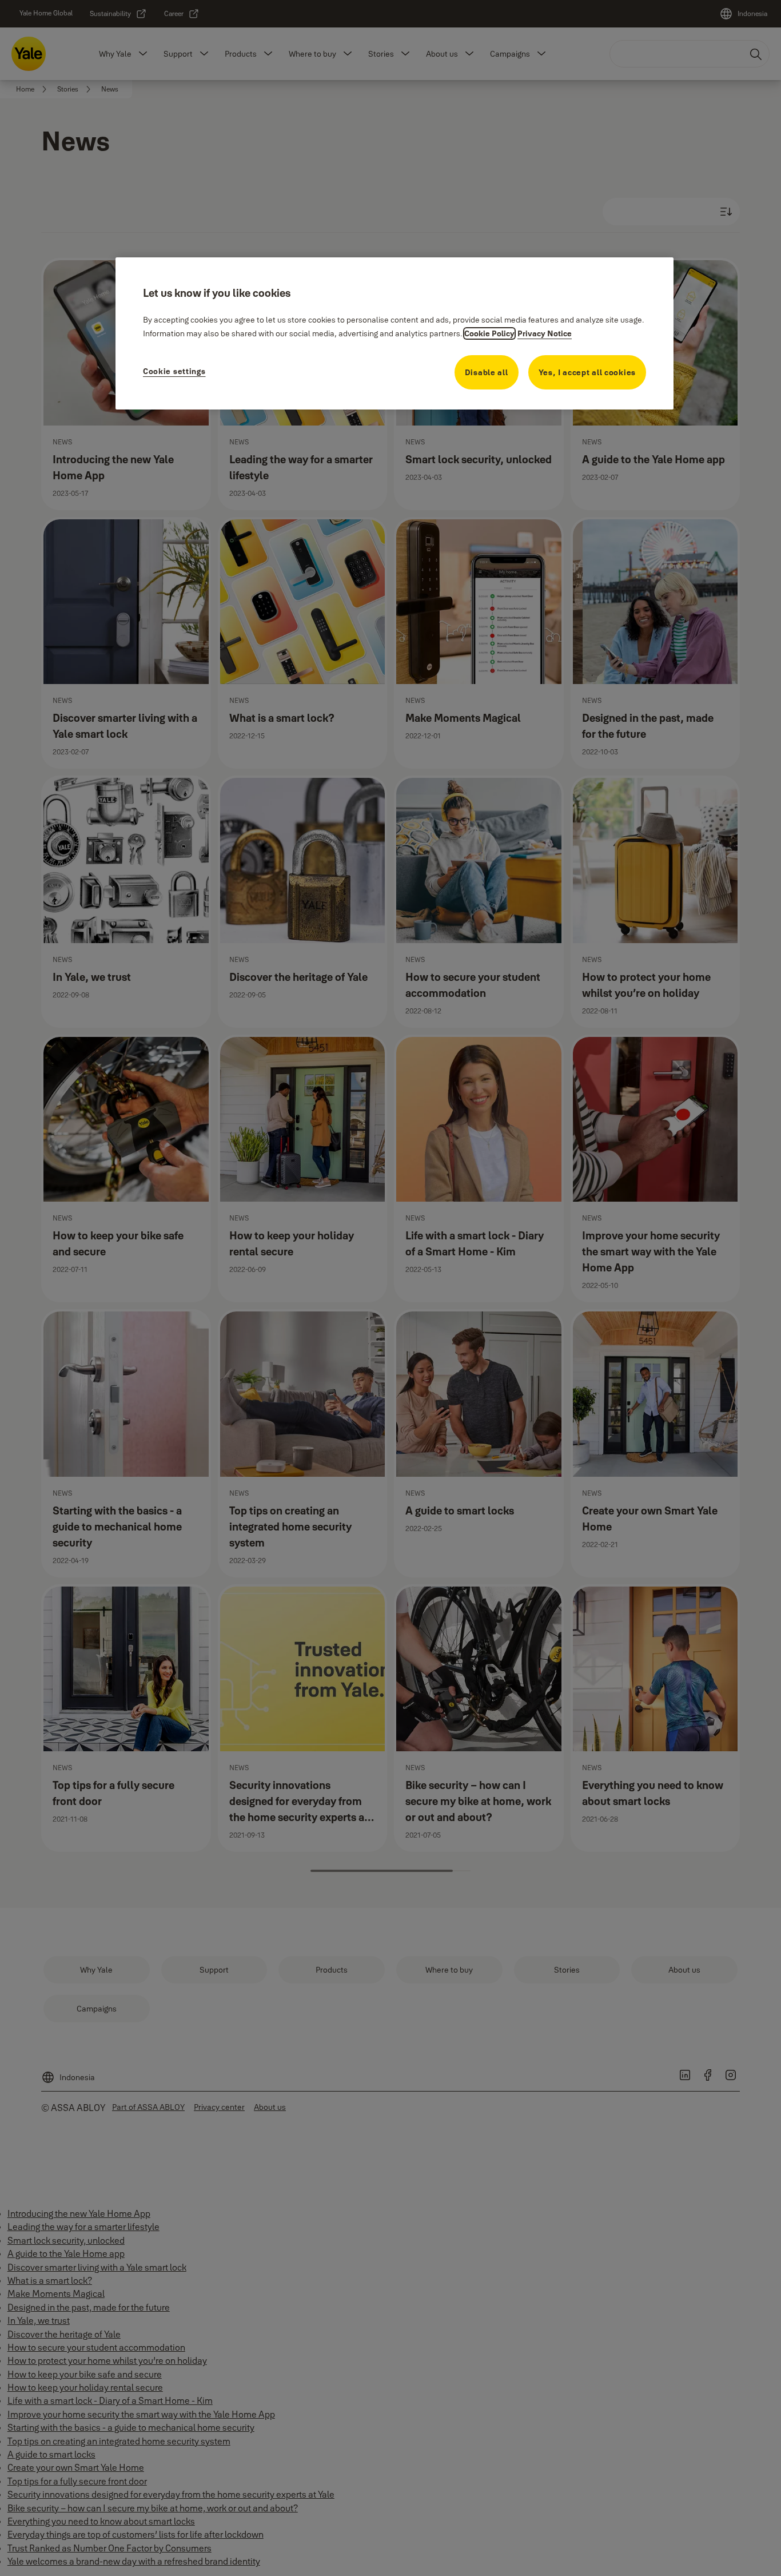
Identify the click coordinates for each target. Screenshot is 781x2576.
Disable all (487, 372)
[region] (395, 333)
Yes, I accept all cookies (587, 372)
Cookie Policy (489, 333)
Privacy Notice (545, 333)
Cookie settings (174, 371)
